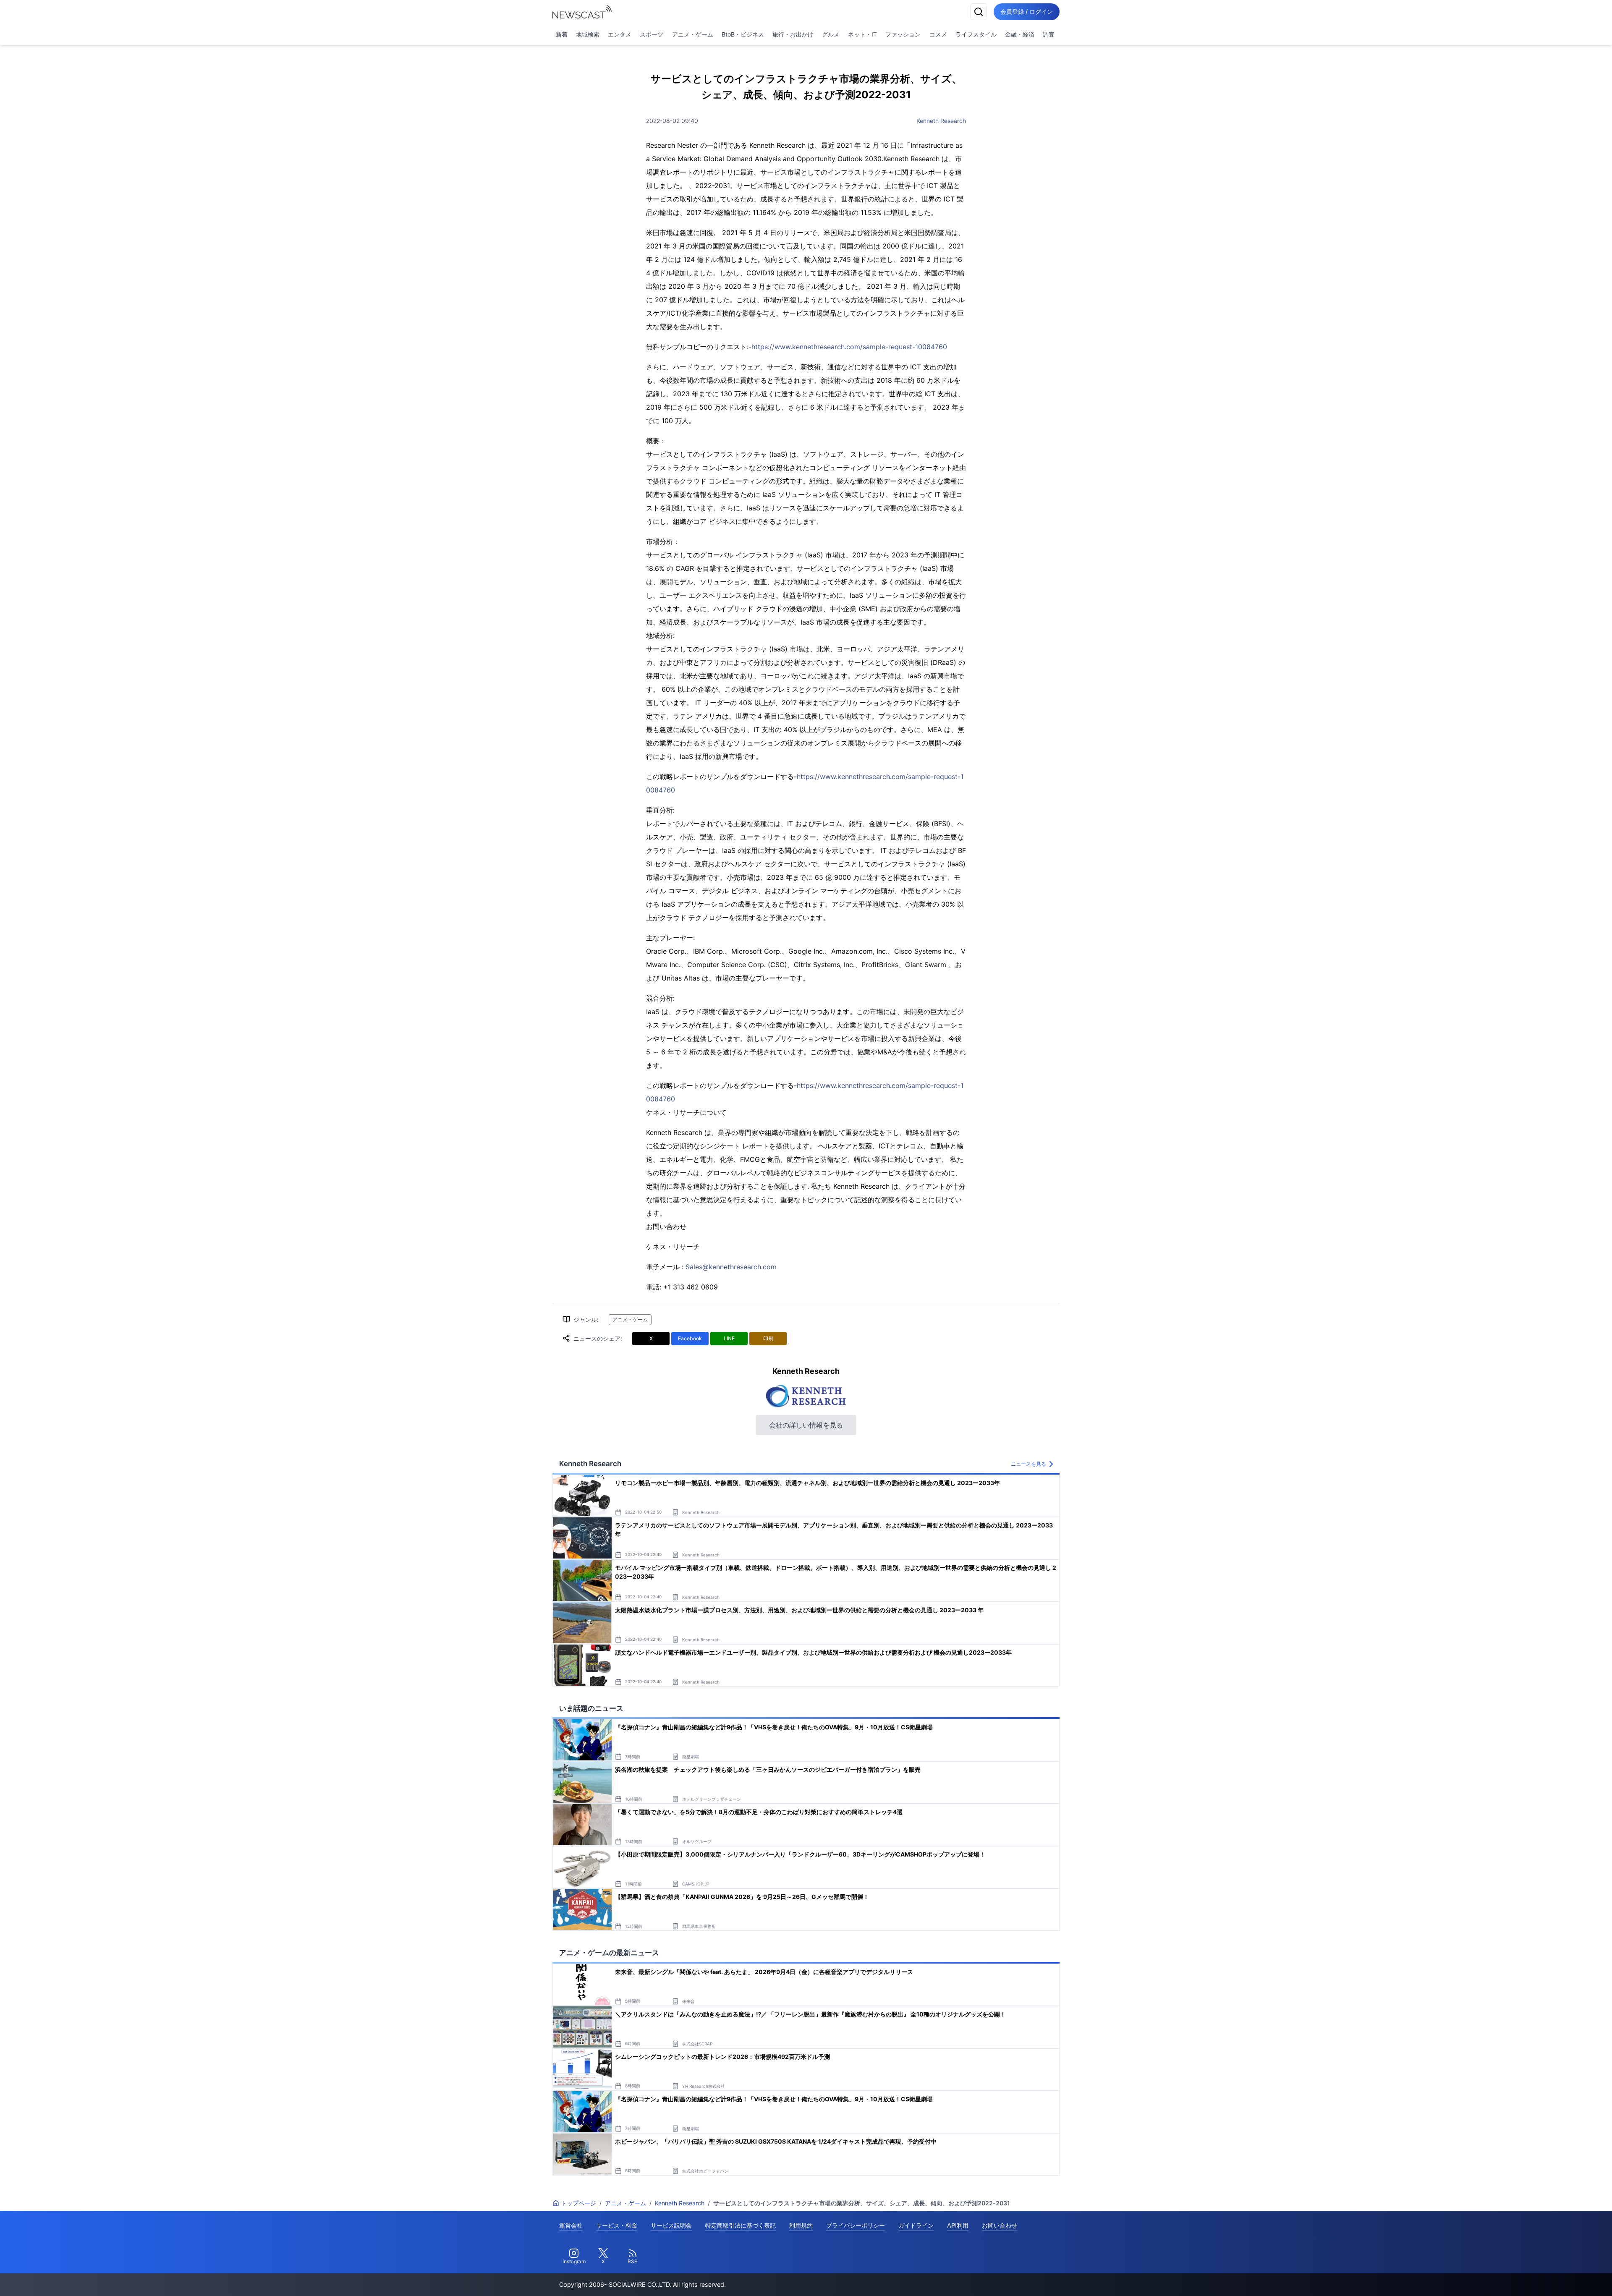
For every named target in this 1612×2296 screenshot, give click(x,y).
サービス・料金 (617, 2225)
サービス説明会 (671, 2225)
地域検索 (588, 34)
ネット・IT (862, 34)
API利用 (958, 2225)
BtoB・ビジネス (743, 34)
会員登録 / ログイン (1027, 12)
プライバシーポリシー (856, 2225)
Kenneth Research (941, 121)
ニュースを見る (1028, 1464)
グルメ (831, 34)
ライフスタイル (976, 34)
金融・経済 (1020, 34)
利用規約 (801, 2225)
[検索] (979, 12)
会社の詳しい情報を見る (806, 1425)
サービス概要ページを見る (1549, 2278)
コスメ (938, 34)
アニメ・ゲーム (693, 34)
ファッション (903, 34)
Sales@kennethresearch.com (731, 1267)
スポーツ (652, 34)
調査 (1049, 34)
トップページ (578, 2203)
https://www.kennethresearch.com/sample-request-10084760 (849, 347)
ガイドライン (916, 2225)
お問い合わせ (1000, 2225)
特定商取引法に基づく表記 (741, 2225)
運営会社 (571, 2225)
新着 (562, 34)
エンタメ (620, 34)
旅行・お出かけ (793, 34)
